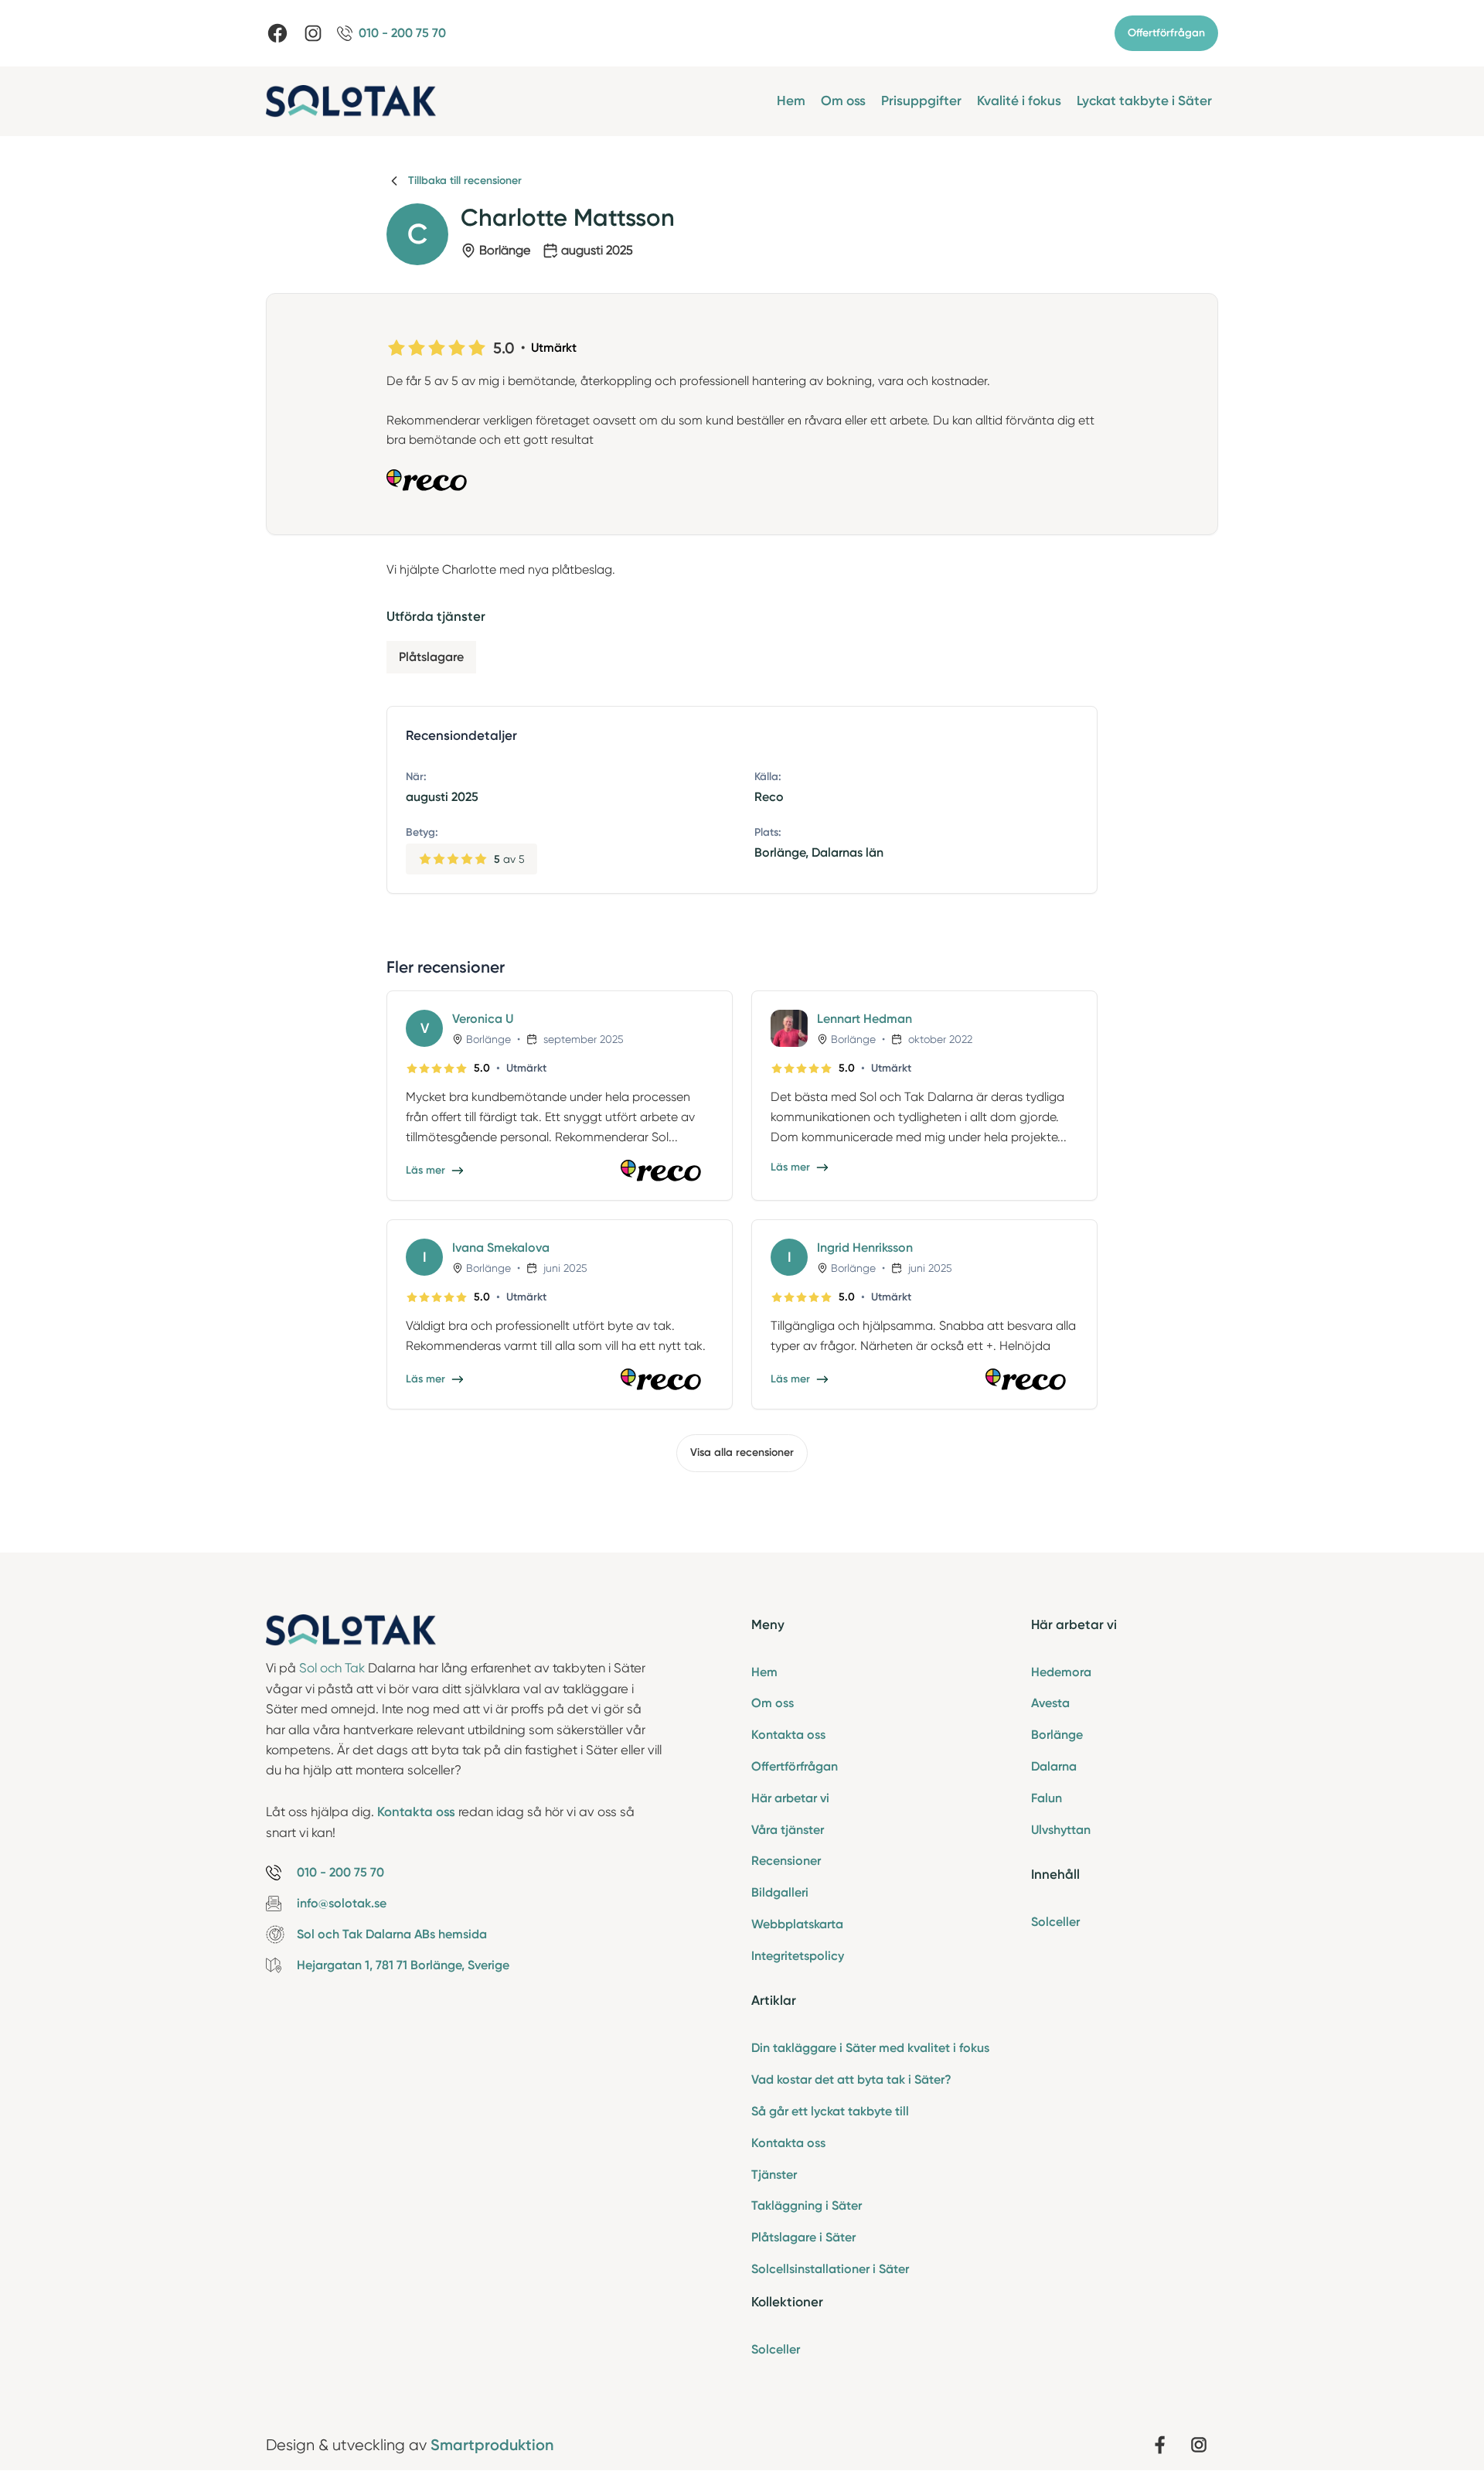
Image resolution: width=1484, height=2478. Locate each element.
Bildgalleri (780, 1892)
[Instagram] (313, 33)
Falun (1047, 1798)
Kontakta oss (788, 1735)
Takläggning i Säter (807, 2205)
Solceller (776, 2349)
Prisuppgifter (921, 101)
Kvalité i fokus (1019, 101)
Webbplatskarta (797, 1924)
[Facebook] (277, 33)
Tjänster (774, 2175)
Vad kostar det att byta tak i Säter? (851, 2079)
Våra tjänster (788, 1830)
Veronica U (483, 1019)
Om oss (843, 101)
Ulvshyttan (1061, 1830)
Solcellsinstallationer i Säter (830, 2269)
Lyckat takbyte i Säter (1144, 101)
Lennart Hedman (865, 1019)
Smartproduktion (492, 2445)
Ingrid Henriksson (865, 1248)
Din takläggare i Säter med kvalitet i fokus (870, 2048)
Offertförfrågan (1166, 33)
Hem (791, 101)
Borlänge (1057, 1735)
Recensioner (786, 1861)
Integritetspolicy (798, 1956)
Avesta (1050, 1703)
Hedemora (1061, 1672)
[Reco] (742, 480)
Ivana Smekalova (501, 1248)
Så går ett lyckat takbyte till (830, 2111)
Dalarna (1054, 1766)
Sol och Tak (332, 1668)
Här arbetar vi (790, 1798)
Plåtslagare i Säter (803, 2237)
